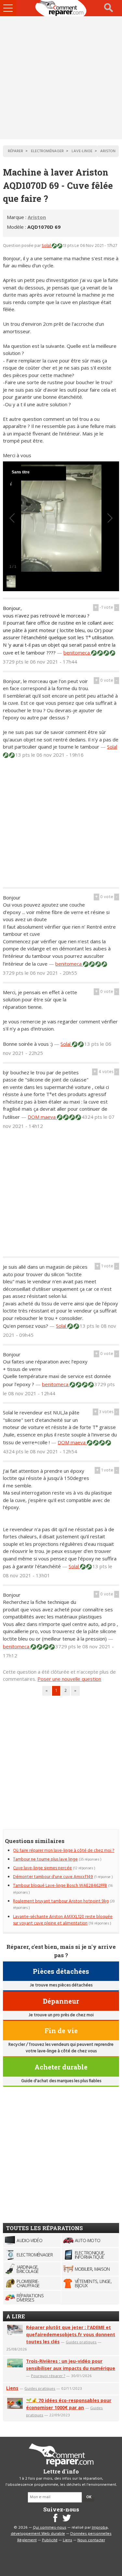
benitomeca (77, 653)
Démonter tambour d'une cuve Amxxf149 (53, 1877)
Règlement (27, 2540)
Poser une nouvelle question (69, 1679)
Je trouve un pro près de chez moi (61, 2015)
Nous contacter (91, 2540)
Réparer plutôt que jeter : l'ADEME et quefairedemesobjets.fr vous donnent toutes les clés (71, 2334)
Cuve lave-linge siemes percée (42, 1868)
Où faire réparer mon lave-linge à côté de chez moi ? (64, 1851)
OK (89, 2497)
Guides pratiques (81, 2342)
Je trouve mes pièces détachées (61, 1985)
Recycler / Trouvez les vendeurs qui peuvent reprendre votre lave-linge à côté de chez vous (61, 2048)
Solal (47, 246)
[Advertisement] (61, 78)
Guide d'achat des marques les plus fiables (61, 2081)
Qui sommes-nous (50, 2528)
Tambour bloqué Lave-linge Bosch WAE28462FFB (60, 1886)
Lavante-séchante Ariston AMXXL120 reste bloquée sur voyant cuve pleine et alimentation (63, 1920)
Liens (12, 2388)
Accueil (61, 8)
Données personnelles (91, 2534)
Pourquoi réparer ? (48, 2376)
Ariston (37, 217)
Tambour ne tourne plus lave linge (45, 1859)
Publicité (50, 2540)
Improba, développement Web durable (60, 2531)
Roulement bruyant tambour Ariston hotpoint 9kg (61, 1901)
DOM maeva (42, 1117)
